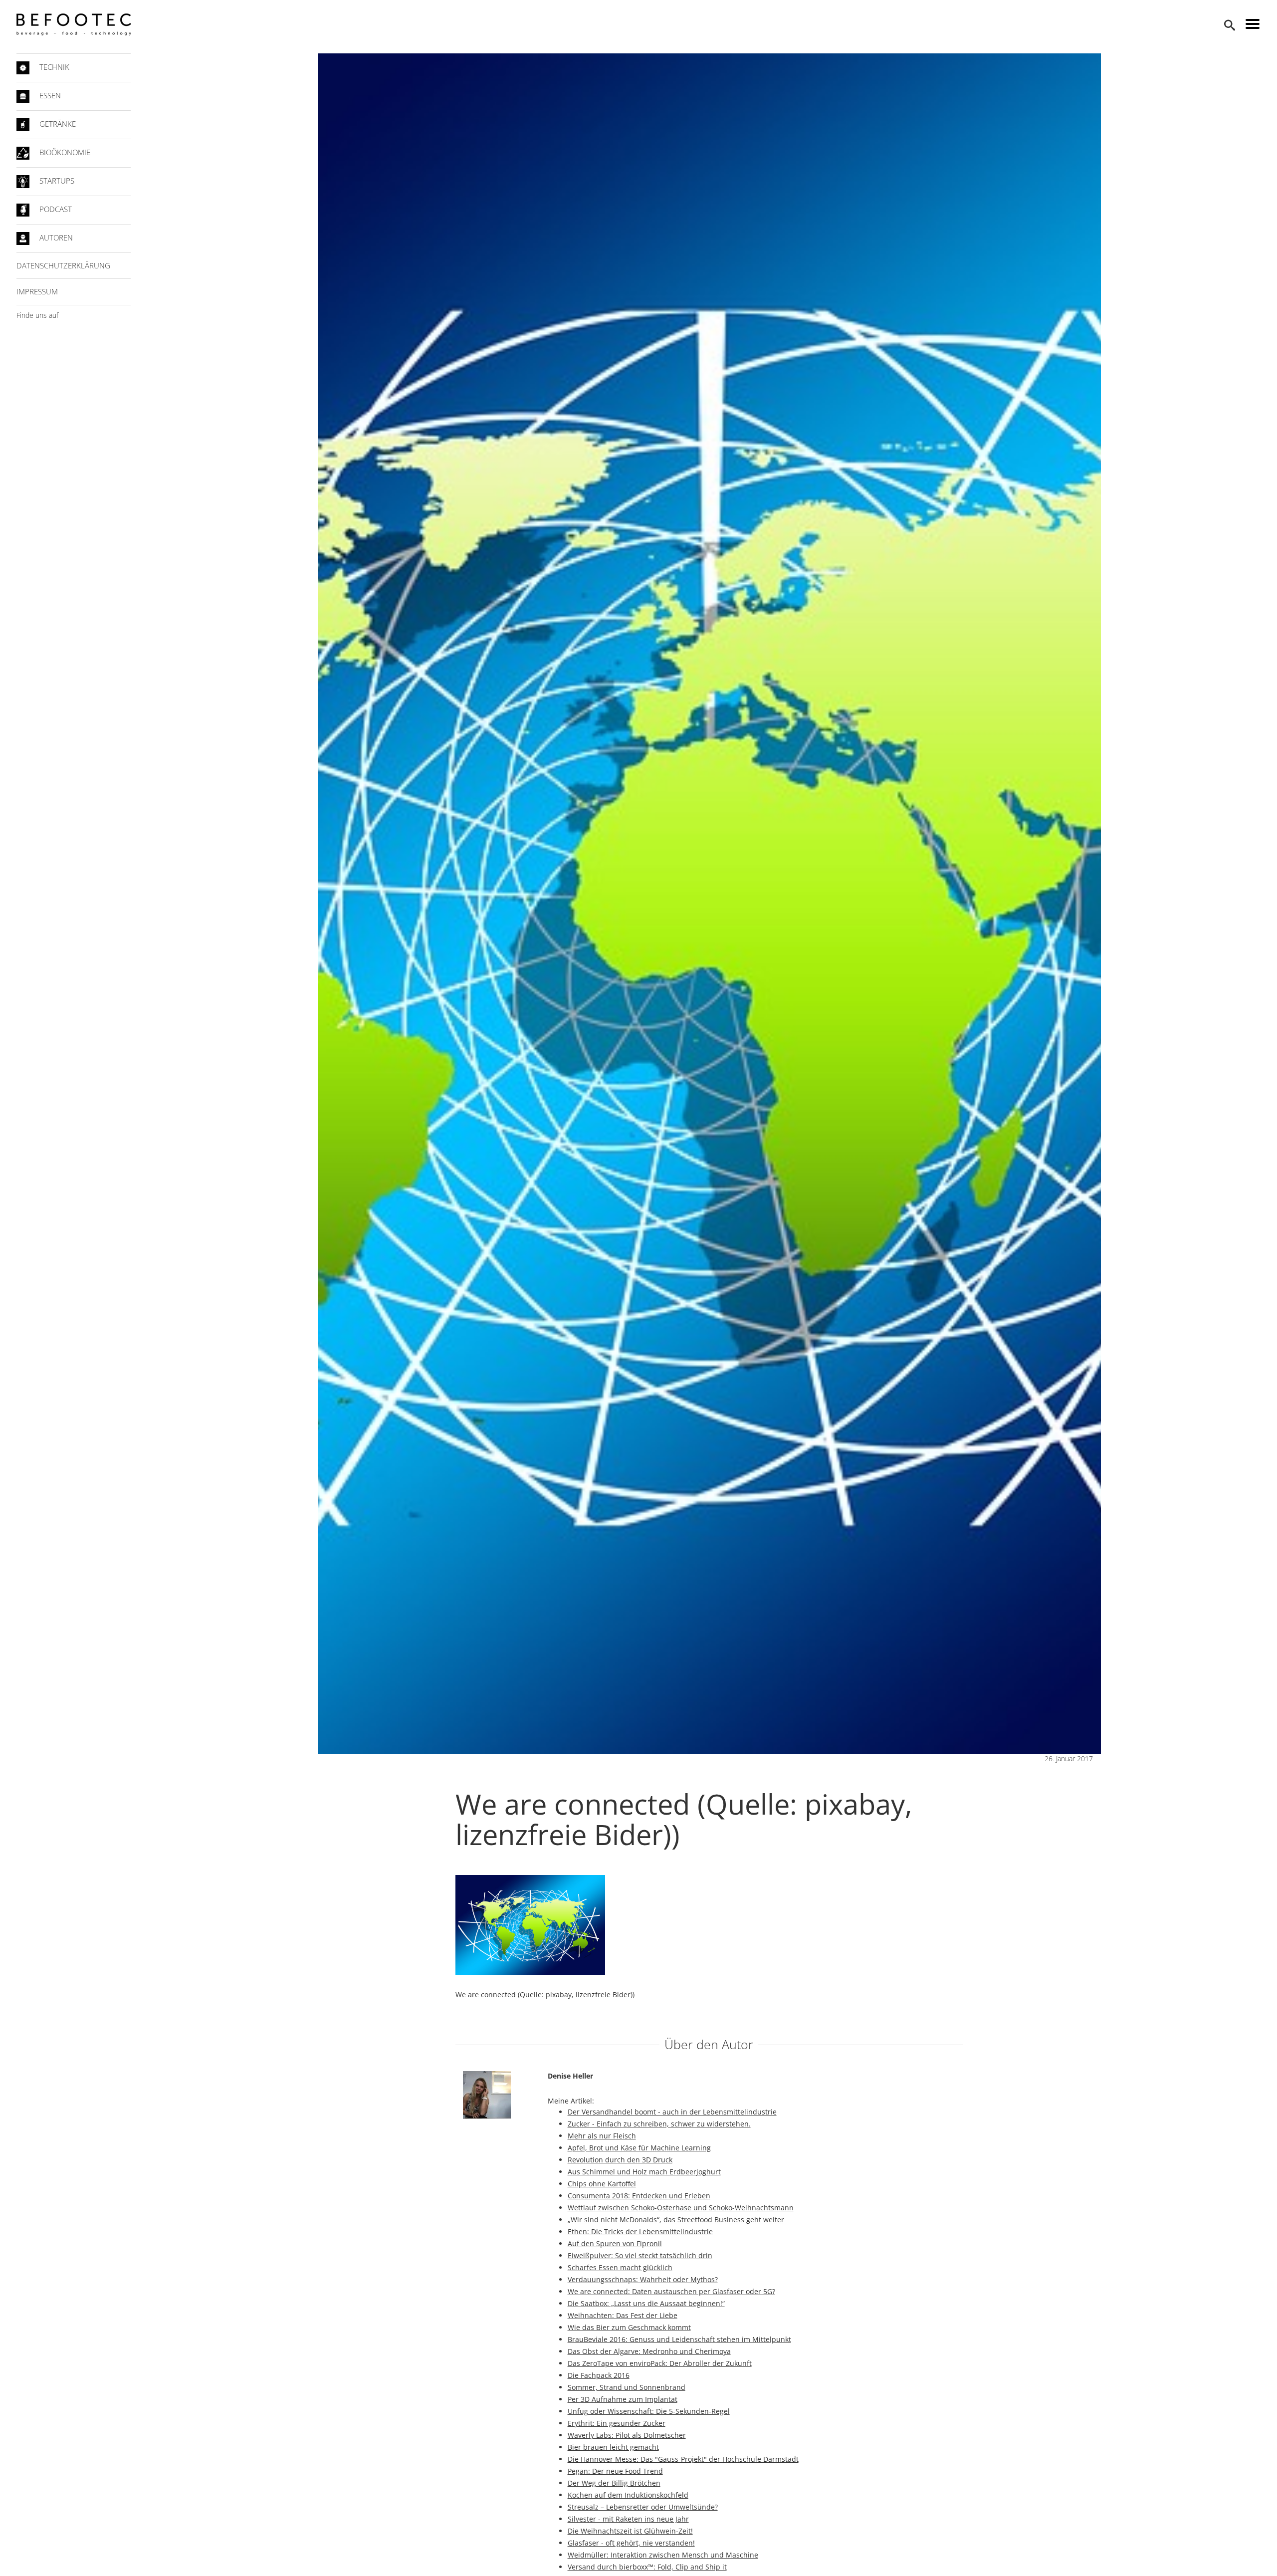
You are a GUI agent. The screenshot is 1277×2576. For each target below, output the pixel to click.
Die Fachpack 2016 (599, 2375)
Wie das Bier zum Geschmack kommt (629, 2327)
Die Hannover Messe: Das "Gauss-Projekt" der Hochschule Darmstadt (683, 2459)
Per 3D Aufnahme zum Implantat (623, 2399)
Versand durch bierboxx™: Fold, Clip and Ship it (647, 2567)
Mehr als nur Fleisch (602, 2136)
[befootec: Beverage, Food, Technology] (74, 24)
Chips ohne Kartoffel (602, 2184)
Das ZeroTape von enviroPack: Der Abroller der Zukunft (660, 2363)
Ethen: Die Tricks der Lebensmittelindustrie (640, 2231)
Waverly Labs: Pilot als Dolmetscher (627, 2435)
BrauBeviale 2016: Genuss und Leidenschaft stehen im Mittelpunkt (679, 2339)
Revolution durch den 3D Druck (620, 2160)
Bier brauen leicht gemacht (613, 2447)
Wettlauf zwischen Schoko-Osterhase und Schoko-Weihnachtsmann (681, 2208)
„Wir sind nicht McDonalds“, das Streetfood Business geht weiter (676, 2220)
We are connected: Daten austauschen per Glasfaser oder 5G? (671, 2291)
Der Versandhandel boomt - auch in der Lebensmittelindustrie (672, 2112)
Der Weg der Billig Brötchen (614, 2483)
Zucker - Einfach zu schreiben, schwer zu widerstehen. (659, 2124)
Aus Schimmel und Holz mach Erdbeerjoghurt (644, 2172)
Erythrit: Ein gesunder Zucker (617, 2423)
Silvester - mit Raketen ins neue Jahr (628, 2519)
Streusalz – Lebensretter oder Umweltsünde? (643, 2507)
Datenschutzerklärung (63, 265)
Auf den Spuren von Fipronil (615, 2243)
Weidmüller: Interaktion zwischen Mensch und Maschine (663, 2555)
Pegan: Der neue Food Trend (615, 2471)
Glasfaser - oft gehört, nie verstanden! (631, 2543)
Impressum (37, 291)
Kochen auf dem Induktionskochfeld (628, 2495)
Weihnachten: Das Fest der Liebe (623, 2315)
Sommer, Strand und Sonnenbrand (627, 2387)
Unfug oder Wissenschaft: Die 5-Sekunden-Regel (649, 2411)
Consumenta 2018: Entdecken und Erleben (639, 2196)
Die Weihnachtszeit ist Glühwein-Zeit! (630, 2531)
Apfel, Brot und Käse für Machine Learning (639, 2148)
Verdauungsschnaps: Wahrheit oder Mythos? (643, 2279)
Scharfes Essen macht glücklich (620, 2267)
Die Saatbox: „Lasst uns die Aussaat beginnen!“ (646, 2303)
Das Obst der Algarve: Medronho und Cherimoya (649, 2351)
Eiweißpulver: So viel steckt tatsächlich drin (640, 2255)
